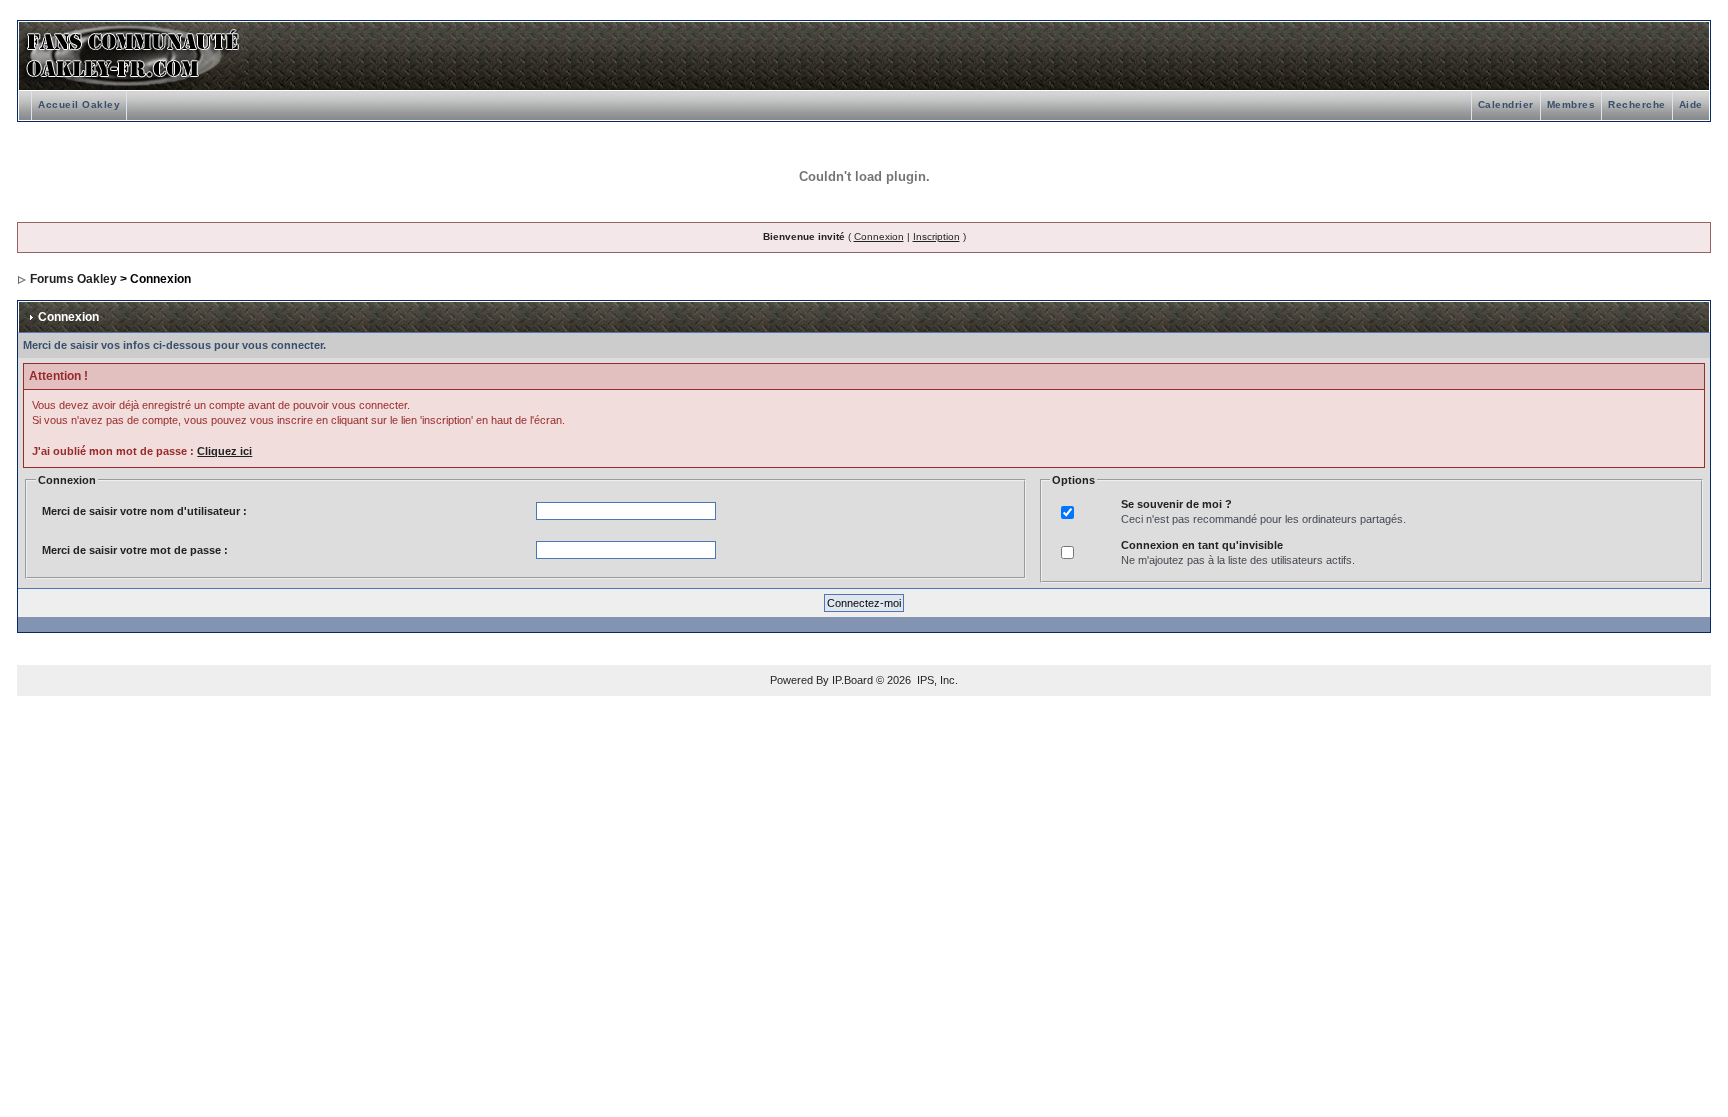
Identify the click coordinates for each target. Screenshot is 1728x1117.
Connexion (879, 236)
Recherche (1637, 104)
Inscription (936, 236)
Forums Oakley (73, 279)
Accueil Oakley (79, 104)
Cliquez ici (224, 451)
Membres (1571, 104)
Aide (1691, 104)
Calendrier (1506, 104)
